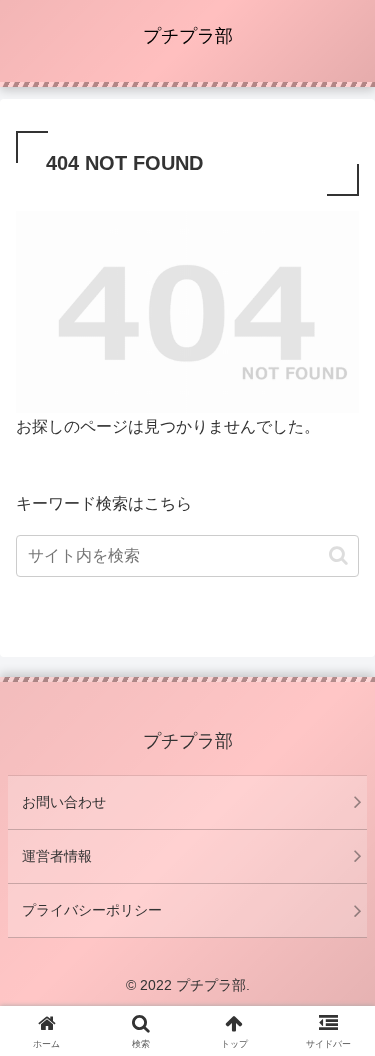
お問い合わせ (64, 802)
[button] (338, 555)
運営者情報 (57, 856)
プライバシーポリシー (92, 910)
